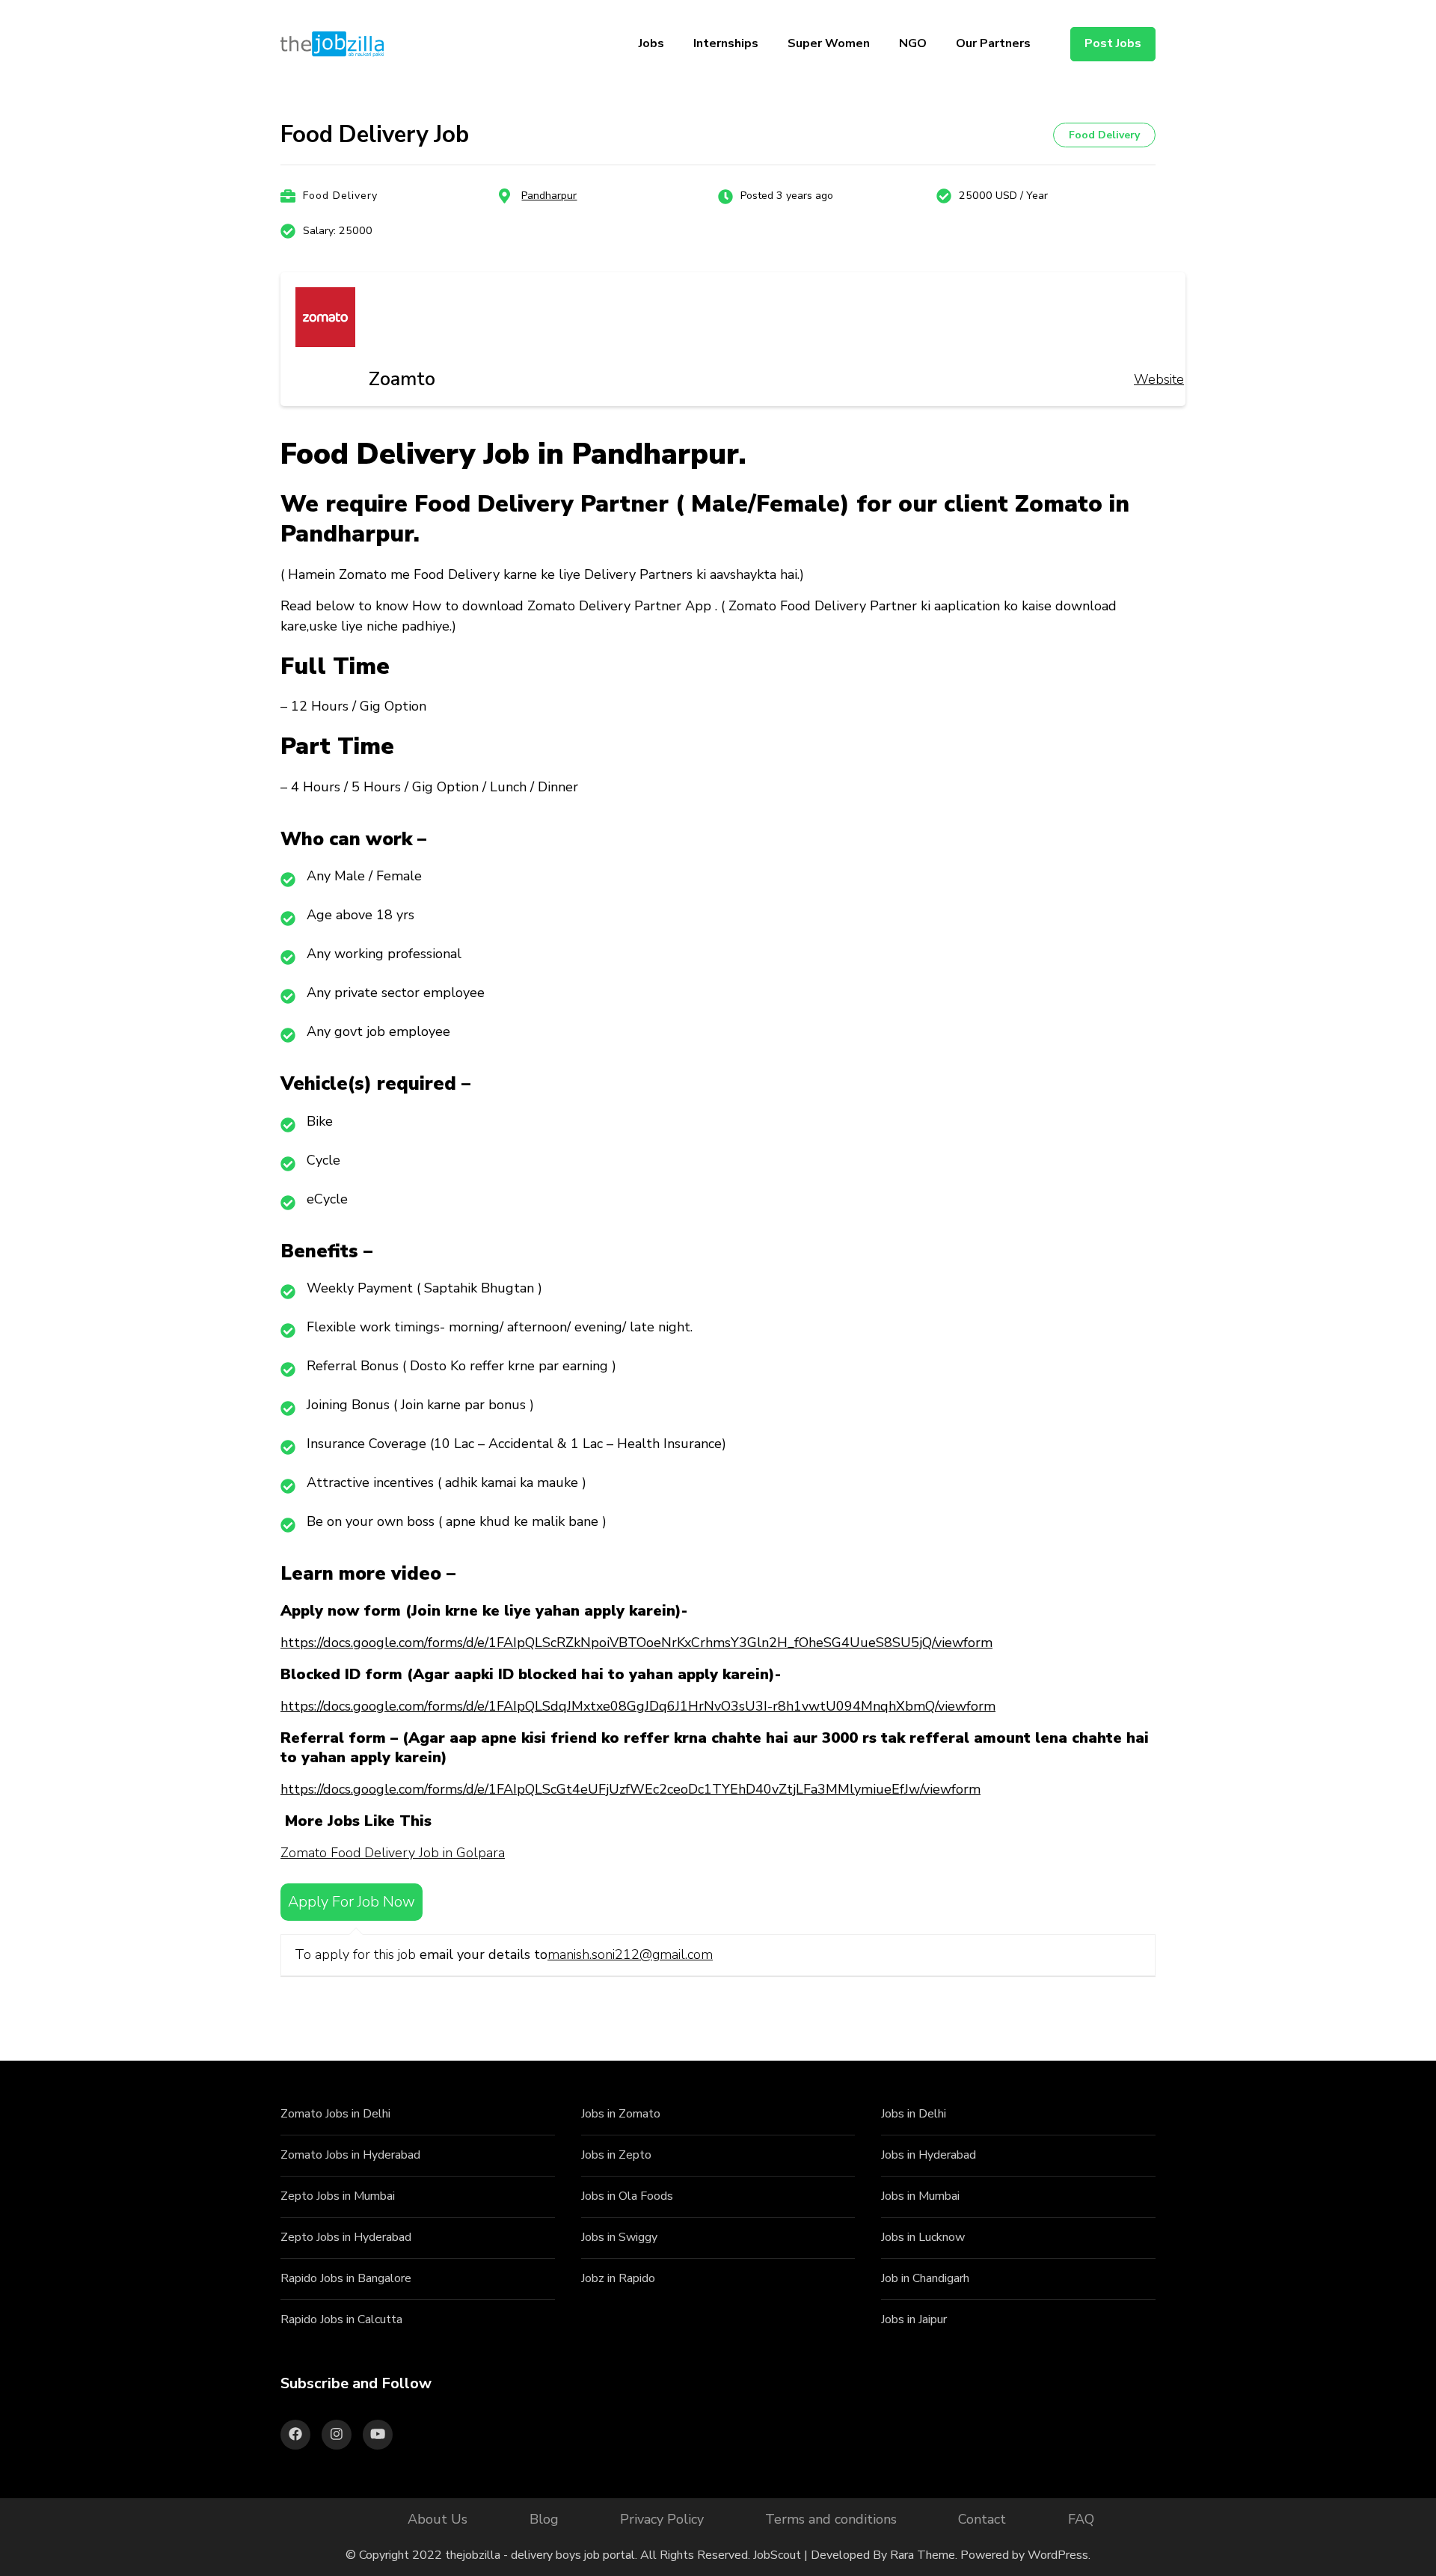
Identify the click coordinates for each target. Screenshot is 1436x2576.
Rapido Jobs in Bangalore (346, 2278)
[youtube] (378, 2435)
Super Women (829, 43)
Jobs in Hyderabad (929, 2155)
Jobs (651, 43)
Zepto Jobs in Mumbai (338, 2196)
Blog (544, 2519)
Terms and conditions (831, 2519)
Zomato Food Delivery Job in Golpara (393, 1853)
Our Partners (993, 43)
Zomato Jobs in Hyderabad (350, 2155)
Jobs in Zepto (616, 2155)
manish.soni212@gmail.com (630, 1954)
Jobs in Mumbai (920, 2196)
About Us (438, 2519)
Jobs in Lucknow (923, 2237)
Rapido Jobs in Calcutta (341, 2319)
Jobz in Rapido (618, 2278)
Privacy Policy (662, 2519)
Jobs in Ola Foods (627, 2196)
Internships (726, 43)
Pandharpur (549, 196)
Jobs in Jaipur (914, 2319)
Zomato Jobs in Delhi (335, 2114)
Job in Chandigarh (925, 2278)
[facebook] (295, 2435)
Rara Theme (923, 2555)
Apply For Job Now (352, 1902)
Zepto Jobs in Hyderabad (346, 2237)
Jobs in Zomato (621, 2114)
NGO (913, 43)
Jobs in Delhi (914, 2114)
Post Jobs (1113, 43)
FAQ (1081, 2519)
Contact (982, 2519)
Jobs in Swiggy (619, 2237)
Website (1159, 379)
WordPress (1058, 2555)
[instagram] (337, 2435)
